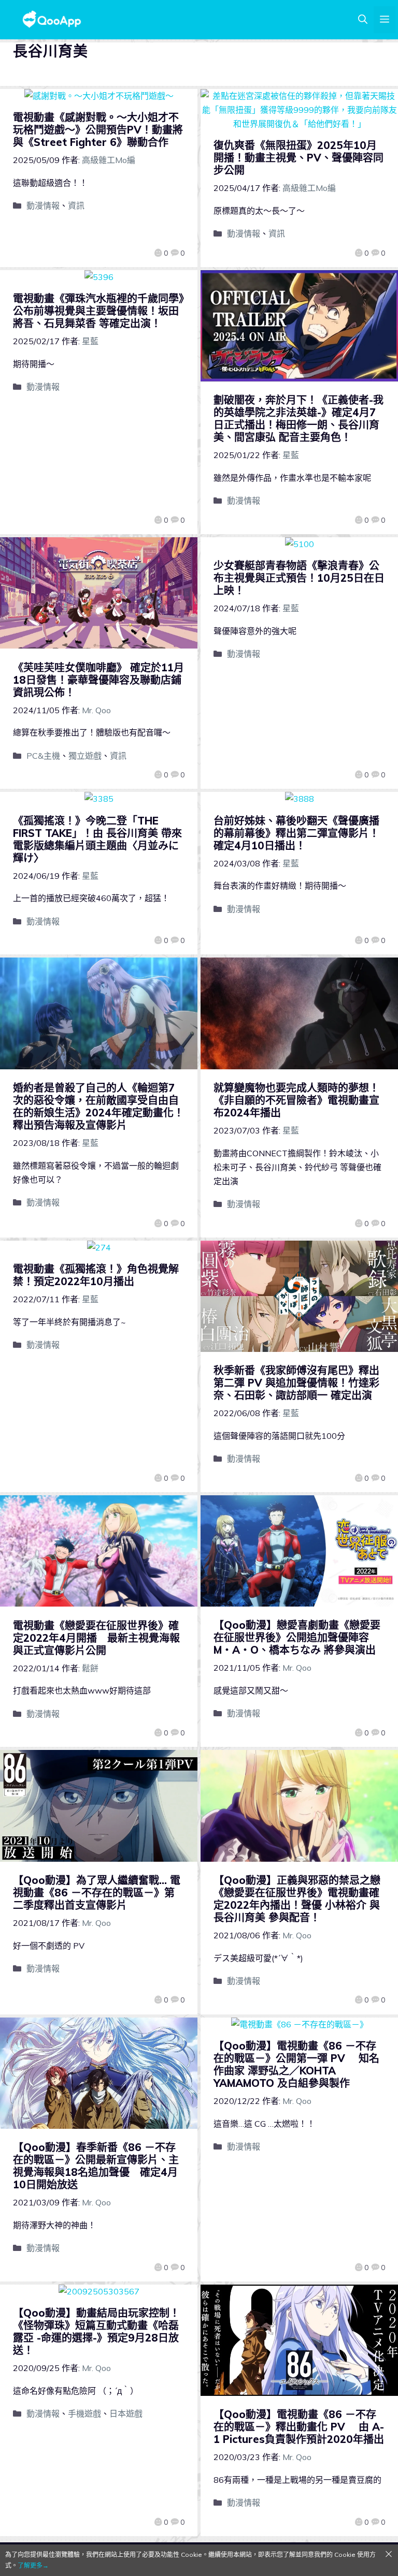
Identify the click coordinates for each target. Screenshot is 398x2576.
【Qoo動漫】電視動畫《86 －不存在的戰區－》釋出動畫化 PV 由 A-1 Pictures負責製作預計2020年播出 (299, 2427)
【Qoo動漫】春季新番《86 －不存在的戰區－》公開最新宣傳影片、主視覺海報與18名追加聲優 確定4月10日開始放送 (96, 2166)
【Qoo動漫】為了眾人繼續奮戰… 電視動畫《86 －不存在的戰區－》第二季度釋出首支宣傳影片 (97, 1893)
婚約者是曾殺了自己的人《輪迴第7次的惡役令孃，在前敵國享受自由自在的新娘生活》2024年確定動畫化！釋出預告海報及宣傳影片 (98, 1106)
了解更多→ (33, 2565)
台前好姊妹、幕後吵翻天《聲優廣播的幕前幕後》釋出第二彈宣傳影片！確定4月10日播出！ (296, 833)
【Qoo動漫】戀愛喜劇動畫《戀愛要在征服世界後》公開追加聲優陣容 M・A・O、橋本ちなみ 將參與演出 (298, 1637)
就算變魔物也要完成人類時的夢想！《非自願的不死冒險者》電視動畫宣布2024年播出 (296, 1100)
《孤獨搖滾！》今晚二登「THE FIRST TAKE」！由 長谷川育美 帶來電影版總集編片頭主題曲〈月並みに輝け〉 (97, 839)
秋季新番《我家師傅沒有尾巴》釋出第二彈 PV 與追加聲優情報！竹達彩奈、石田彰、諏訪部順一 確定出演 (296, 1383)
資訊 (76, 205)
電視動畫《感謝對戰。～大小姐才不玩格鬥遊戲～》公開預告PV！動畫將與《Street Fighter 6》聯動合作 (98, 130)
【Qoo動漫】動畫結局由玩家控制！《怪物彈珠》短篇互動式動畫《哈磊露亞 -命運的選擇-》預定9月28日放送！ (96, 2331)
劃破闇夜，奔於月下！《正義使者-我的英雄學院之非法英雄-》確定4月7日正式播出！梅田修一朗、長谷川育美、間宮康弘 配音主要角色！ (298, 418)
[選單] (385, 20)
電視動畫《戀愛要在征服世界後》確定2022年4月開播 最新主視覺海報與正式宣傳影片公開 (96, 1638)
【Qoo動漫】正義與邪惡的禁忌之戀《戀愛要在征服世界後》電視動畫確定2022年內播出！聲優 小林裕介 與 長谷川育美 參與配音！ (297, 1899)
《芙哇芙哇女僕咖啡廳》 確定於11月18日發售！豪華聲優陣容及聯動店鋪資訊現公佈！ (98, 680)
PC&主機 (43, 756)
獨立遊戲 (85, 756)
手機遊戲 (84, 2413)
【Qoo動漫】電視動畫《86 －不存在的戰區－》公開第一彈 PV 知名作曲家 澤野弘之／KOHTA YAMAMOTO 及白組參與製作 (296, 2064)
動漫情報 (43, 205)
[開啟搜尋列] (363, 20)
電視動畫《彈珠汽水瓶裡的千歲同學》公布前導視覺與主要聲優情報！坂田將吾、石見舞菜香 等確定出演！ (98, 311)
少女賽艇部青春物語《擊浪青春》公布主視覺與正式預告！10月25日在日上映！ (299, 578)
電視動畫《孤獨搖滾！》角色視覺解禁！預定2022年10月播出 (96, 1275)
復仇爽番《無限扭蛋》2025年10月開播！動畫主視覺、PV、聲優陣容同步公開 (298, 158)
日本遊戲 (126, 2413)
